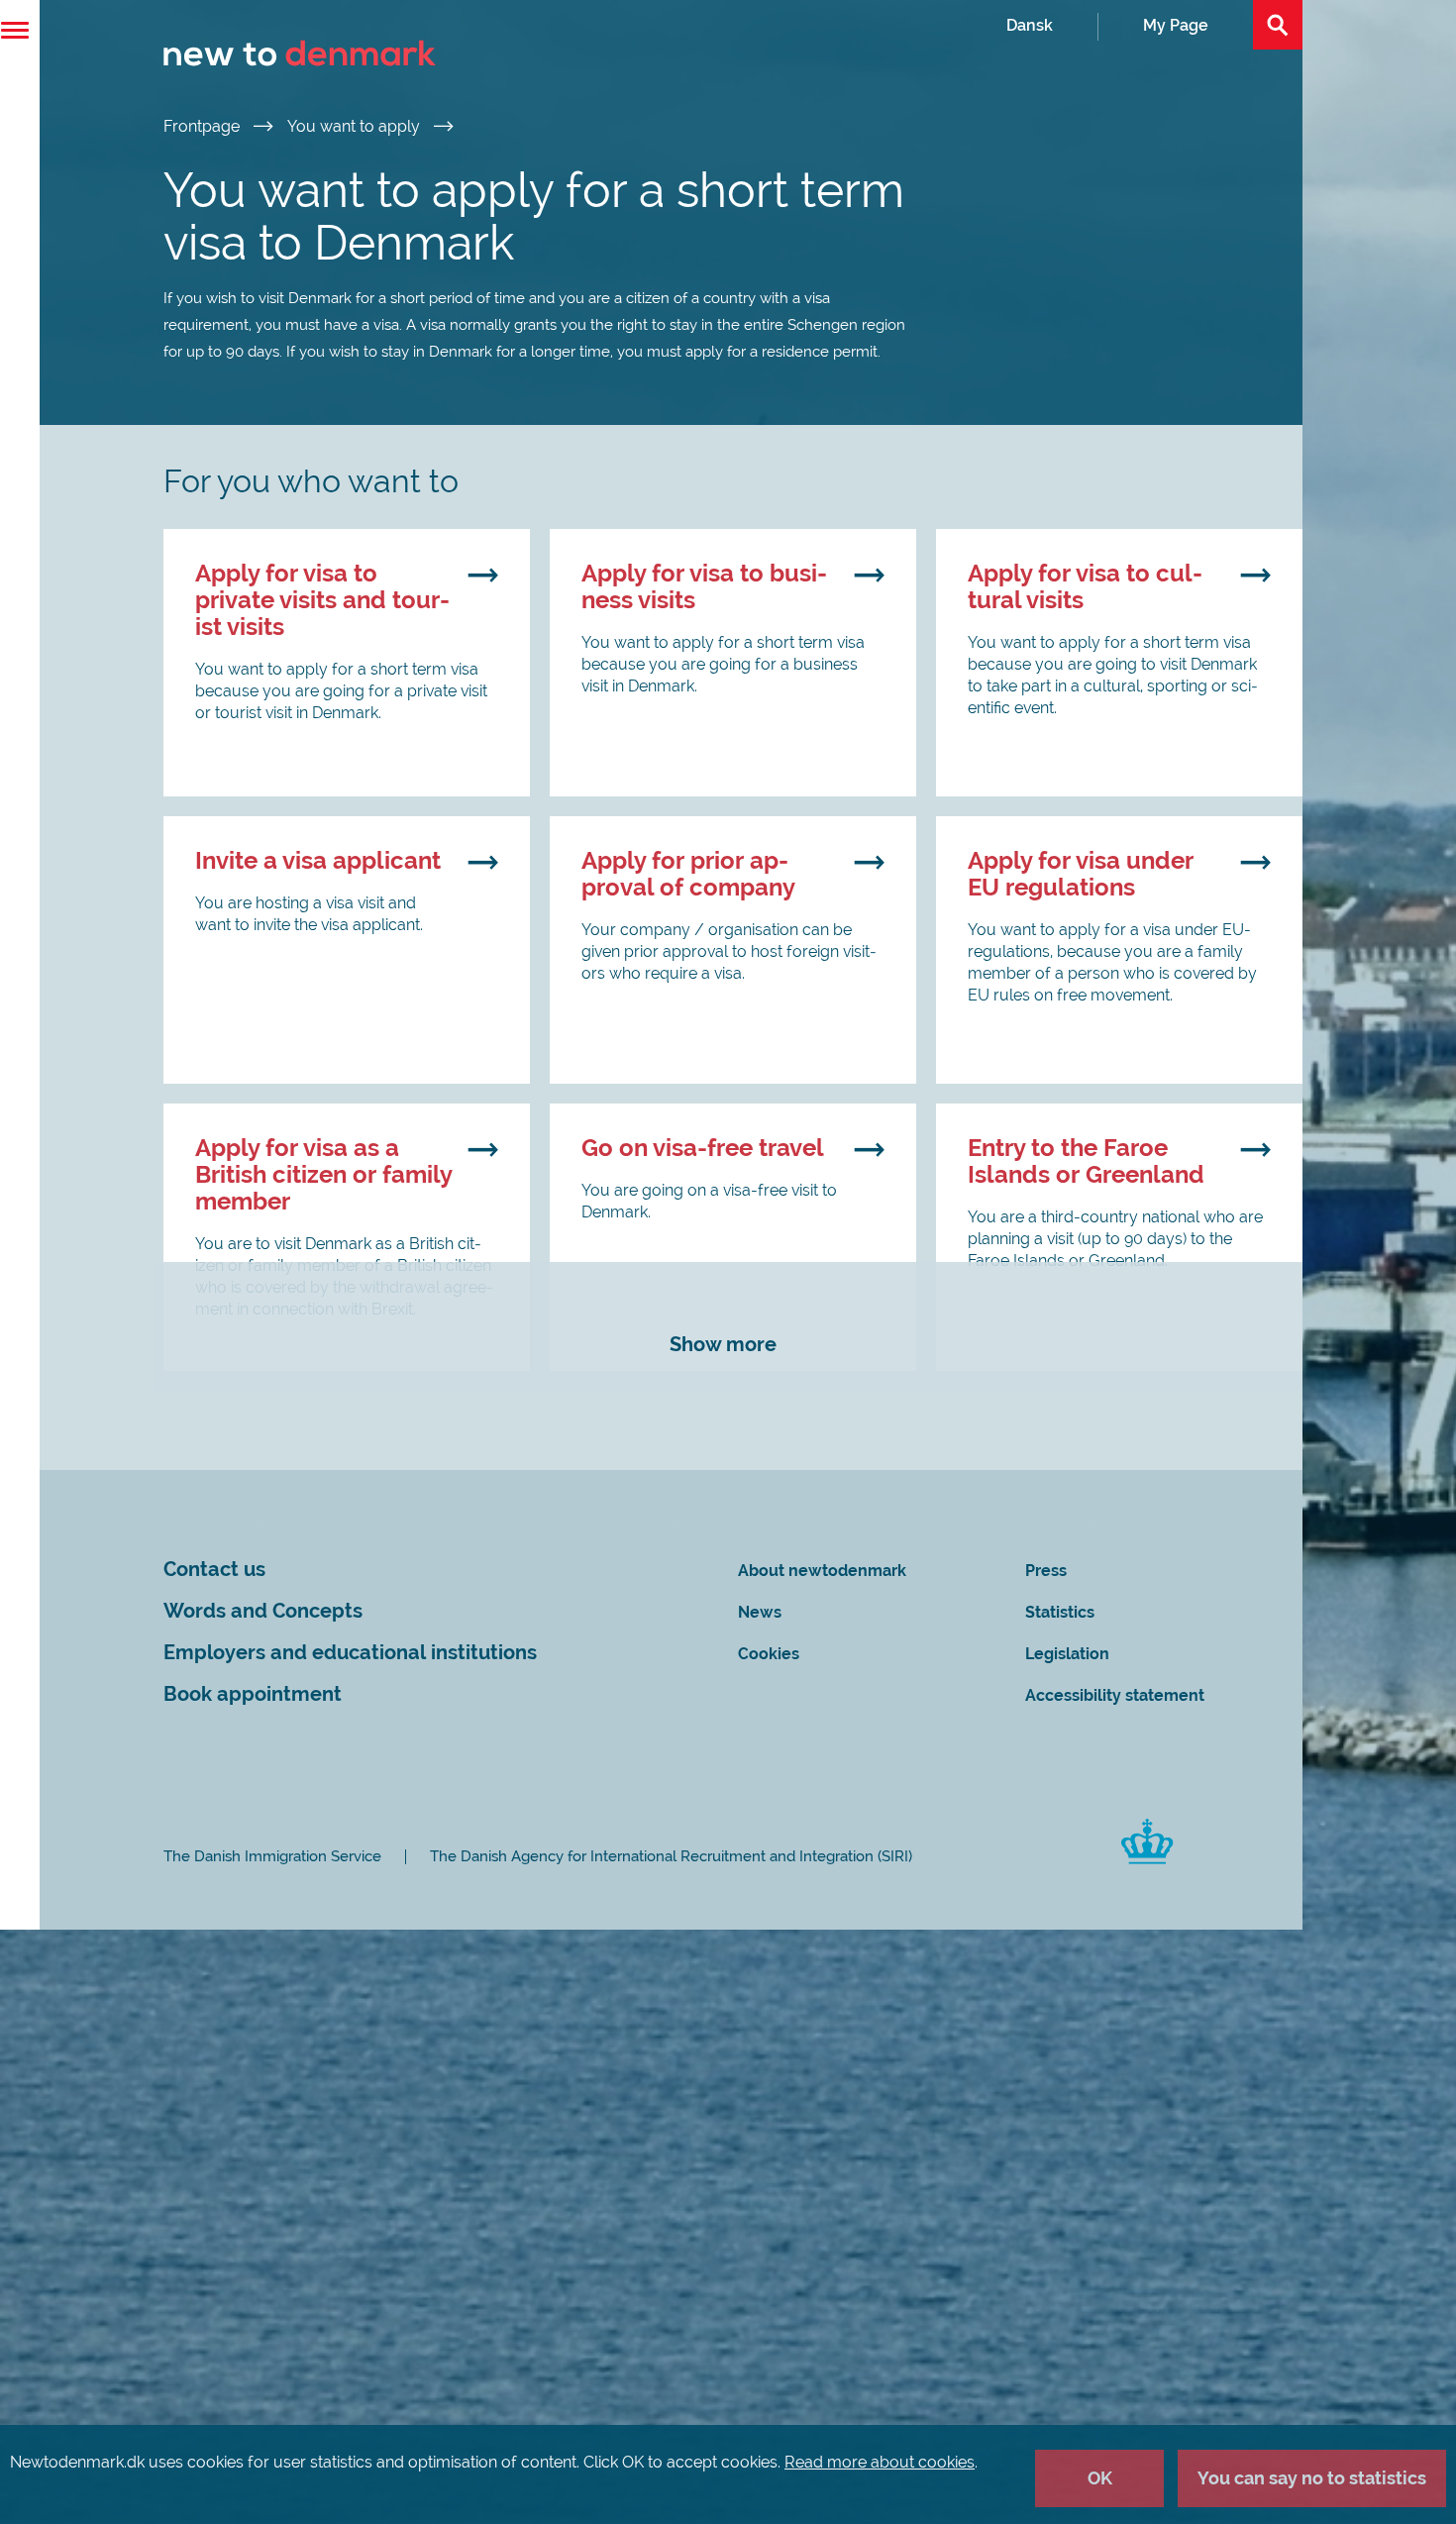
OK (1100, 2478)
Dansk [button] (1030, 25)
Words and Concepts (263, 1611)
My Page (1176, 25)
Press (1046, 1571)
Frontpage (204, 126)
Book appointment (253, 1694)
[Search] (1278, 25)
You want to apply (356, 126)
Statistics (1060, 1612)
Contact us (214, 1570)
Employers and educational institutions (350, 1653)
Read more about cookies (880, 2462)
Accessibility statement (1115, 1695)
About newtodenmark (822, 1571)
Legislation (1067, 1654)
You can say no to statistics (1312, 2478)
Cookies (769, 1654)
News (760, 1612)
